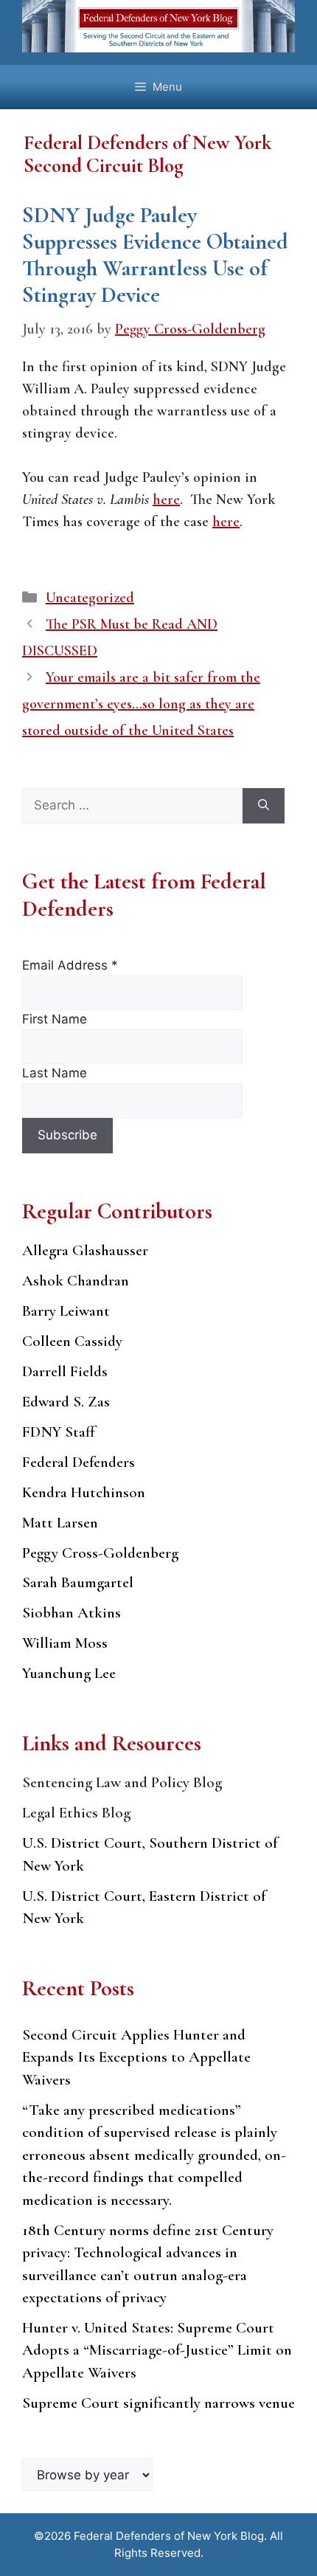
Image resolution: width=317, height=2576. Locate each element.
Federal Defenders (79, 1462)
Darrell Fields (65, 1371)
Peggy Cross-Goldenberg (100, 1553)
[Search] (264, 806)
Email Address (70, 965)
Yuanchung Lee (69, 1673)
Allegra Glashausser (85, 1250)
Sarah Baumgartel (78, 1582)
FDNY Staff (59, 1432)
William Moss (65, 1643)
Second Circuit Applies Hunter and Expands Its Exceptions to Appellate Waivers (136, 2057)
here (166, 500)
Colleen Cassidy (72, 1341)
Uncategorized (90, 598)
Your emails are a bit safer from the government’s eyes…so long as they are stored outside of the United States (141, 704)
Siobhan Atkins (72, 1613)
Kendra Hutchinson (84, 1492)
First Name (55, 1019)
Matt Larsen (60, 1523)
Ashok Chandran (76, 1281)
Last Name (55, 1073)
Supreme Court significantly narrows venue (158, 2403)
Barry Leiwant (66, 1311)
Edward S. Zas (66, 1402)
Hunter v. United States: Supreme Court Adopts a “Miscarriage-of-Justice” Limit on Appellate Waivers (157, 2350)
